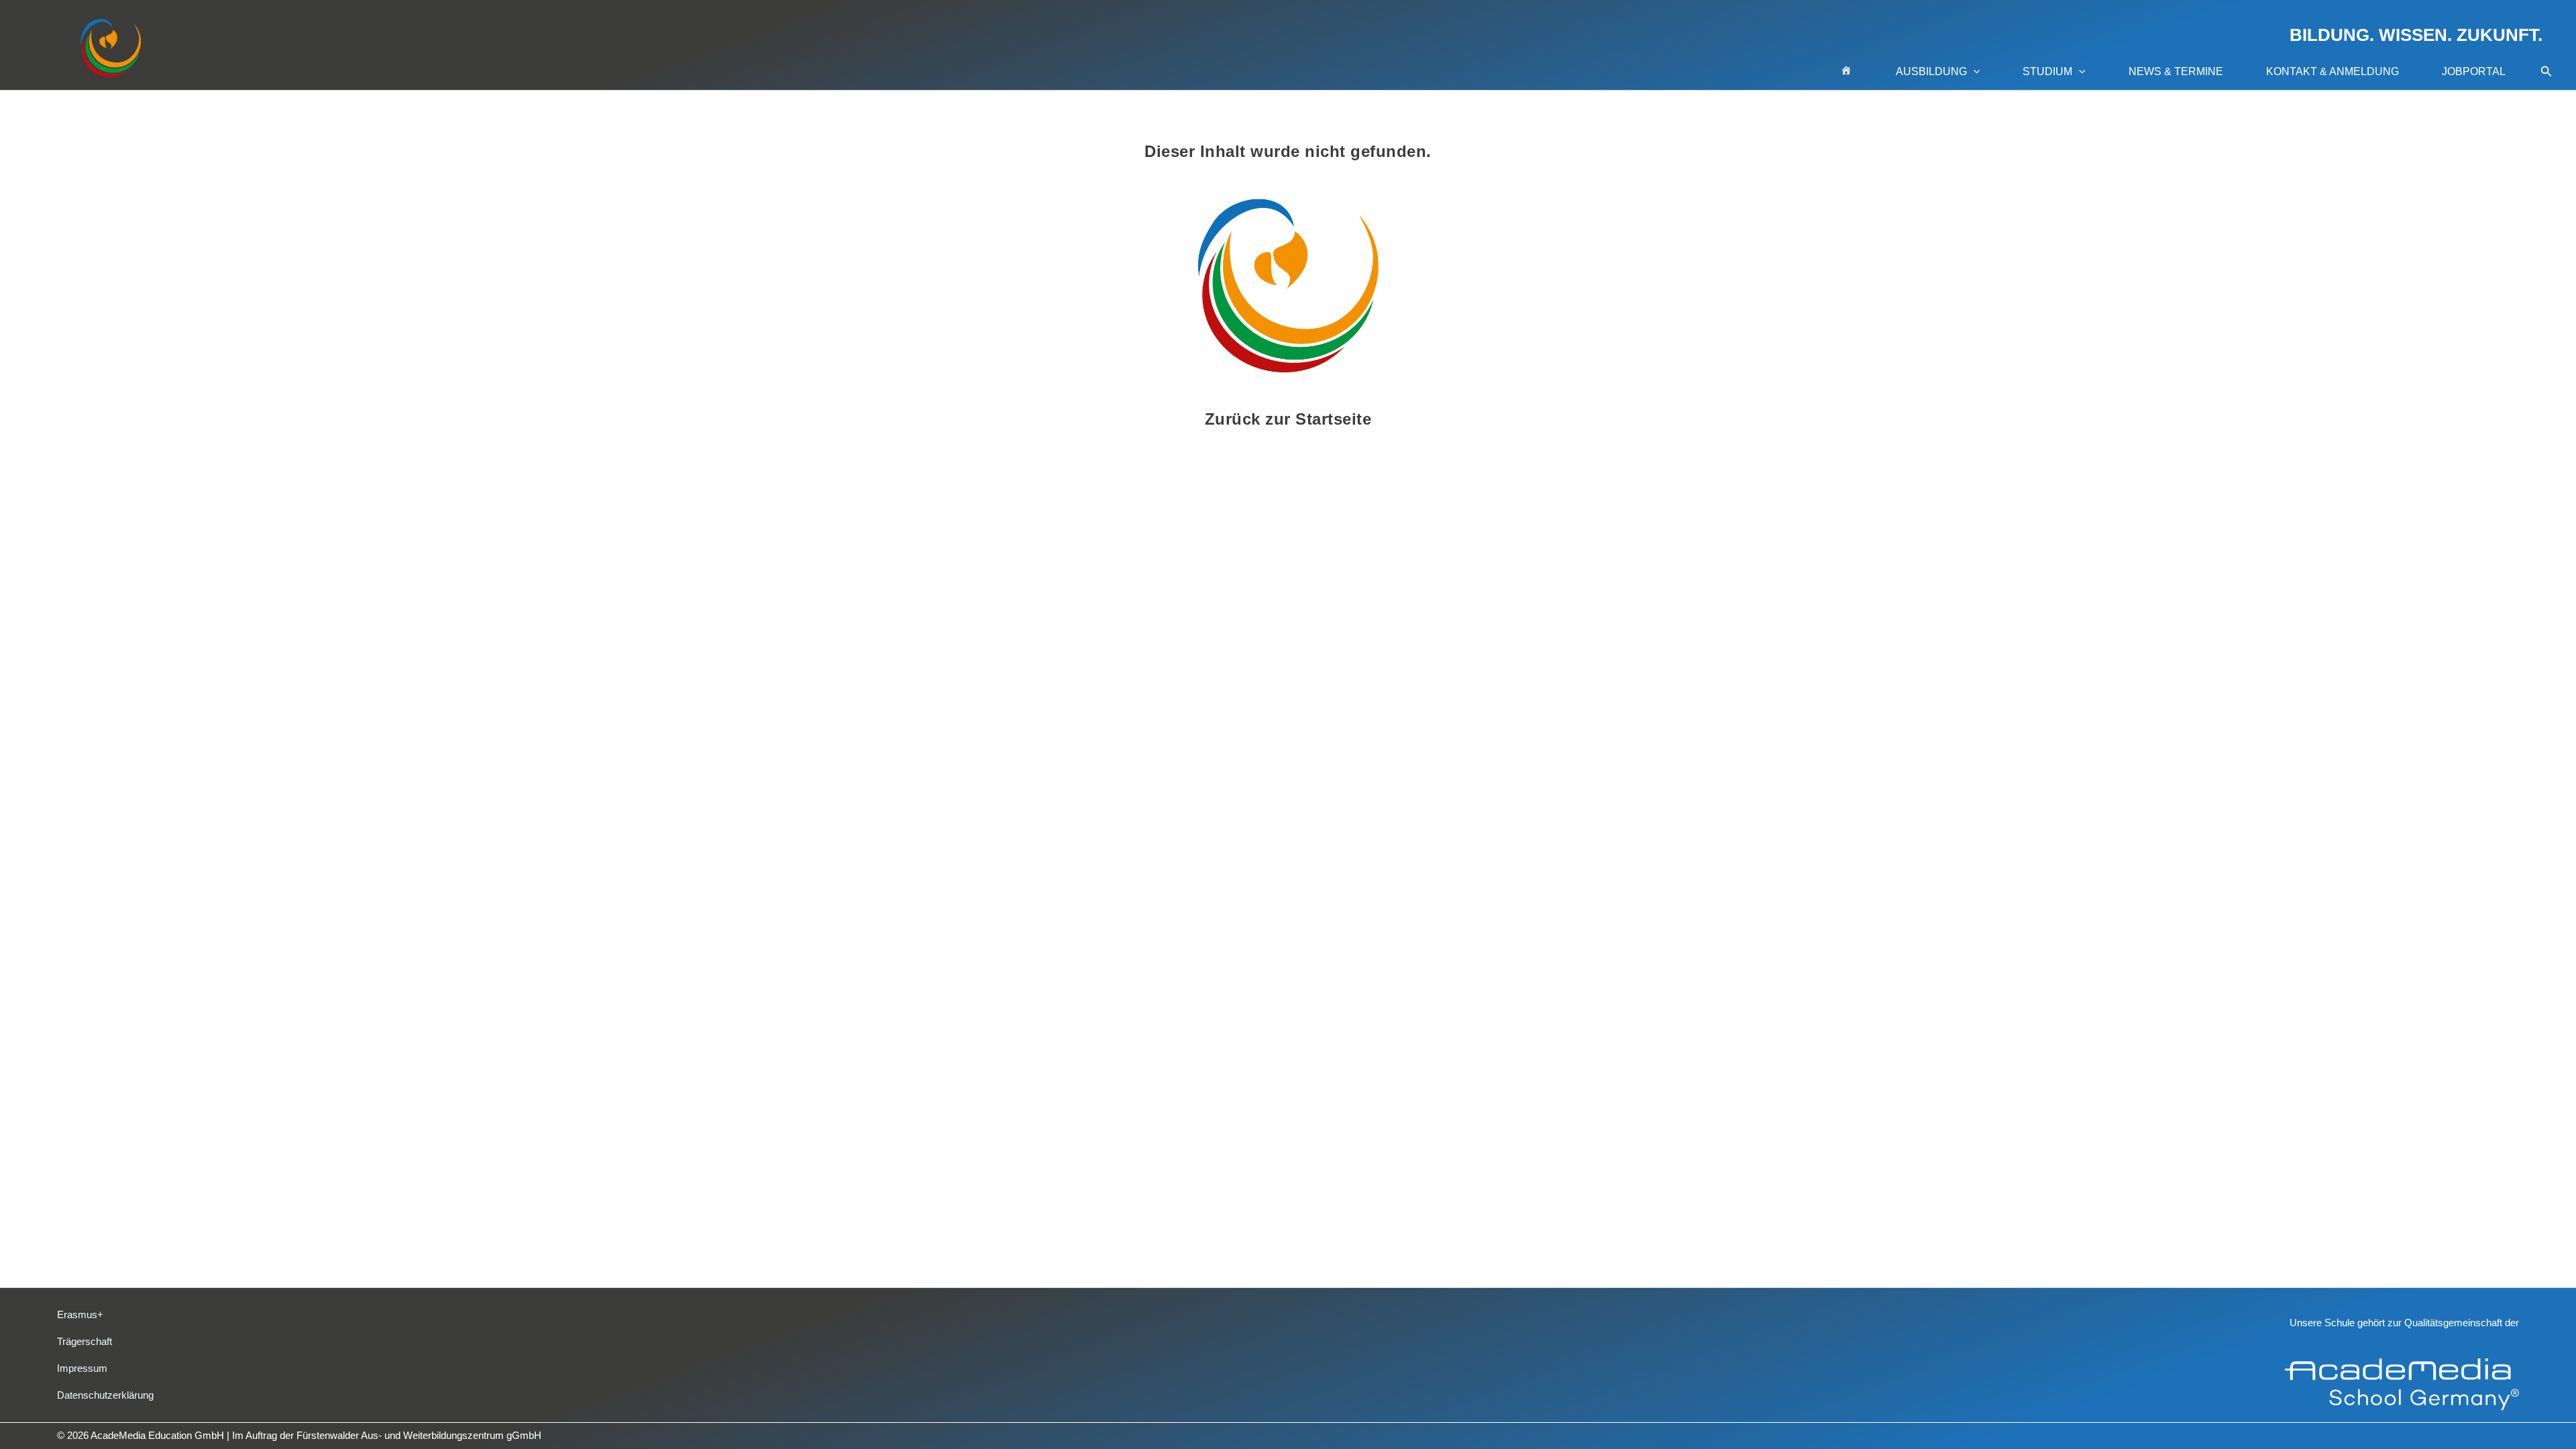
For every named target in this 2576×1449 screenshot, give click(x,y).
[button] (1974, 72)
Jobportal (2474, 71)
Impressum (82, 1368)
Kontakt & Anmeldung (2332, 71)
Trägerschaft (85, 1341)
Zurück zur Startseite (1288, 419)
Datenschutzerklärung (105, 1395)
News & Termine (2176, 71)
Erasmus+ (80, 1314)
